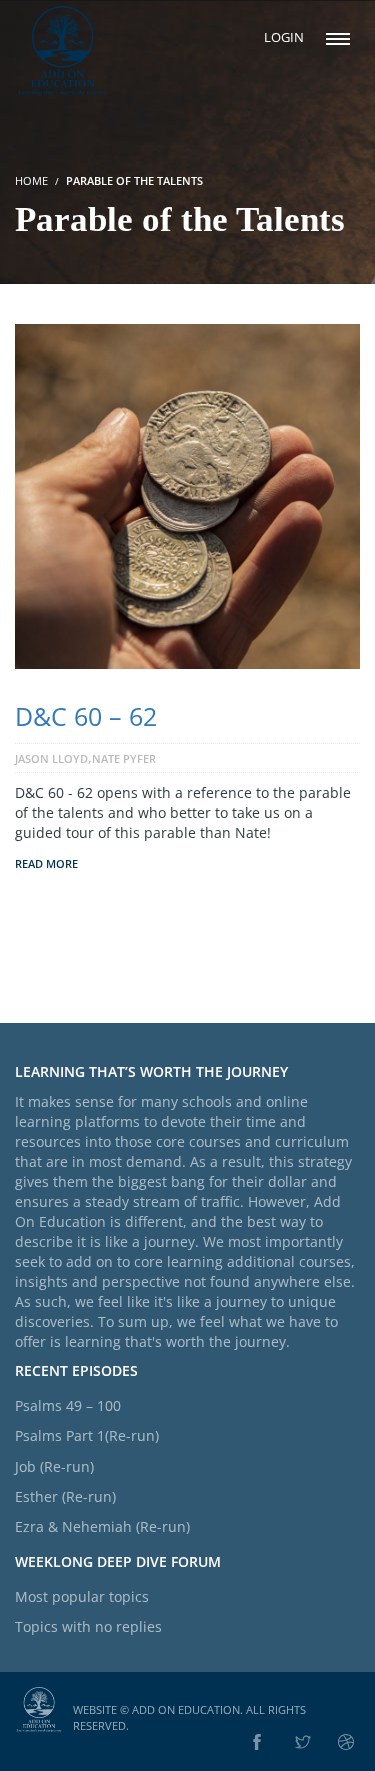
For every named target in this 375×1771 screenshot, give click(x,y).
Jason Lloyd (51, 758)
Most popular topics (82, 1596)
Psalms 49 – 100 (68, 1405)
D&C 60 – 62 (86, 716)
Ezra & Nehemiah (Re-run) (102, 1526)
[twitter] (303, 1743)
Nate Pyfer (124, 758)
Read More (46, 863)
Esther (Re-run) (65, 1496)
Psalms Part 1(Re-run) (87, 1435)
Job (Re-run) (54, 1466)
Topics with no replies (88, 1626)
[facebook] (257, 1743)
